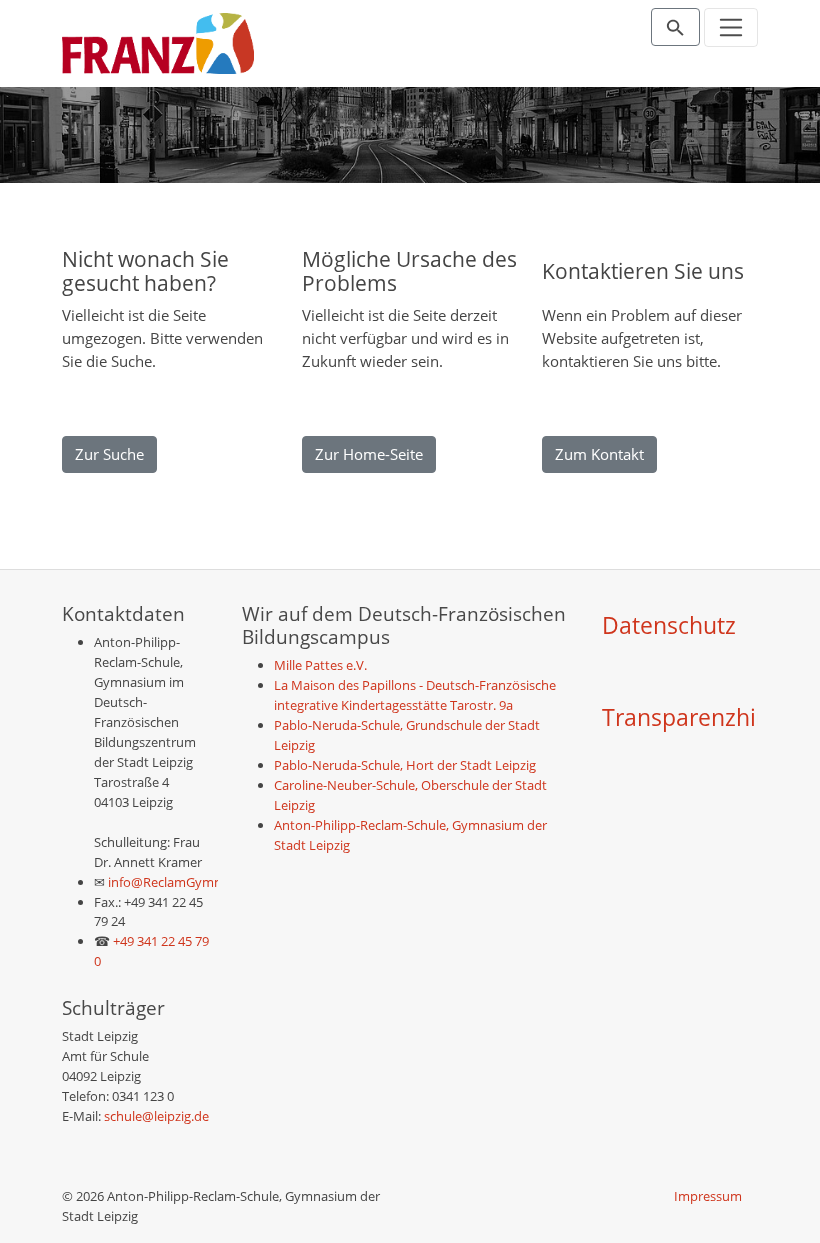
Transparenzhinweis (710, 717)
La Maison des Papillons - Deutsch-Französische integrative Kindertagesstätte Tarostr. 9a (415, 695)
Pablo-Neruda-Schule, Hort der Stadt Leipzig (405, 765)
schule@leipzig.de (156, 1116)
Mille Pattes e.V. (320, 665)
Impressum (708, 1196)
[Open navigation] (731, 27)
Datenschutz (669, 625)
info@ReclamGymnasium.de (190, 882)
